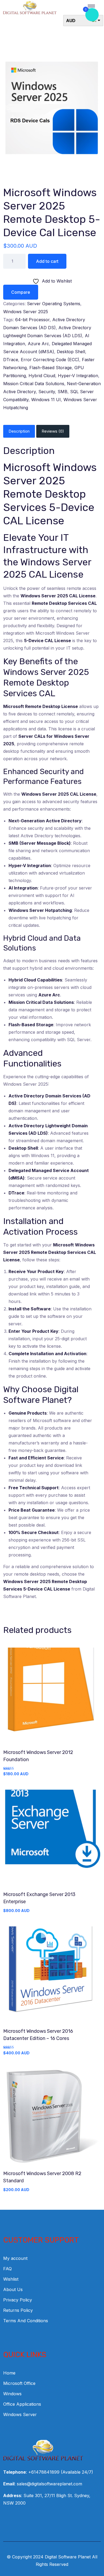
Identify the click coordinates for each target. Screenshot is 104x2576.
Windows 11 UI (46, 400)
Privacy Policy (18, 2300)
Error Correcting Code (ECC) (50, 360)
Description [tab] (19, 431)
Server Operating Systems (54, 304)
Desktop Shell (71, 352)
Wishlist (11, 2279)
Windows (12, 2394)
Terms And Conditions (26, 2321)
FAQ (7, 2269)
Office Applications (22, 2404)
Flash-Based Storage (51, 368)
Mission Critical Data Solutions (34, 384)
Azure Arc (38, 344)
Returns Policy (18, 2310)
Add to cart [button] (52, 1697)
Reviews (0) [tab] (53, 431)
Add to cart (47, 261)
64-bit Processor (32, 320)
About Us (13, 2289)
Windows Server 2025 (26, 312)
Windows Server (20, 2414)
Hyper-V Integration (78, 376)
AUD (71, 21)
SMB (63, 392)
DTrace (11, 360)
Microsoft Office (19, 2383)
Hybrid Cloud (42, 376)
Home (9, 2373)
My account (15, 2258)
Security (47, 392)
